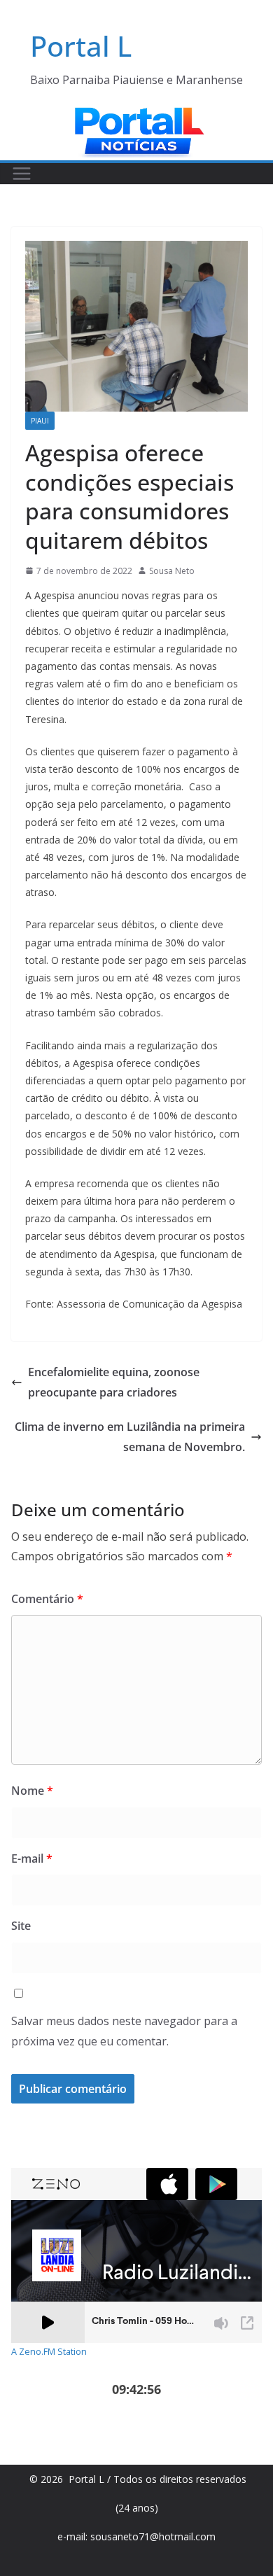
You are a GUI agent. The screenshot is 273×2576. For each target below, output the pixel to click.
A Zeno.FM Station (49, 2352)
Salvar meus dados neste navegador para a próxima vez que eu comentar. (124, 2031)
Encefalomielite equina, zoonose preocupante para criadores (114, 1382)
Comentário (47, 1599)
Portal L (81, 46)
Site (21, 1926)
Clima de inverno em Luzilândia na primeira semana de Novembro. (130, 1437)
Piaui (40, 421)
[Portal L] (136, 114)
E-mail (32, 1858)
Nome (32, 1791)
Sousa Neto (172, 571)
